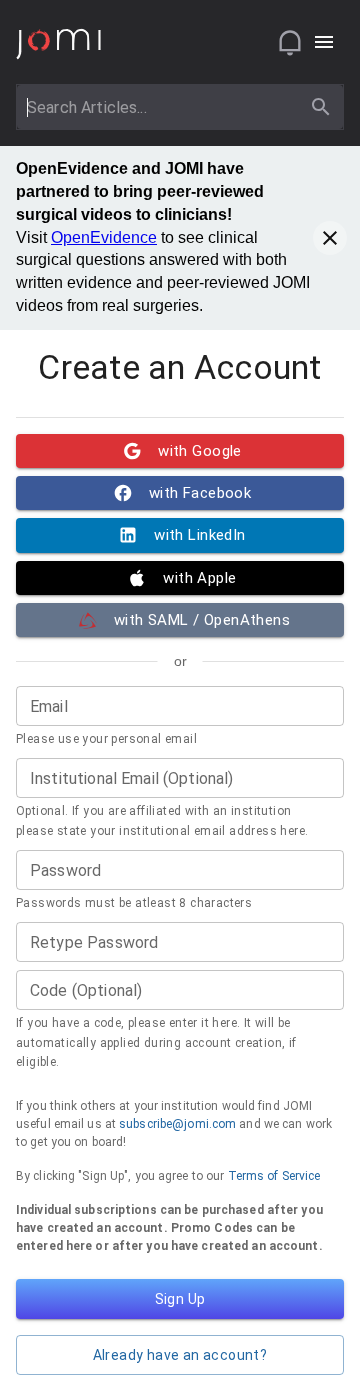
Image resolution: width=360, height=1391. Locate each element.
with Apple (199, 578)
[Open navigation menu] (324, 42)
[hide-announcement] (330, 238)
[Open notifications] (290, 42)
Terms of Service (274, 1176)
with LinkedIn (200, 535)
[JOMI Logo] (58, 42)
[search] (321, 107)
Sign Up (180, 1299)
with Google (200, 451)
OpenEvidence (104, 237)
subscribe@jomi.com (177, 1124)
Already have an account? (180, 1355)
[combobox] (161, 107)
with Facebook (200, 493)
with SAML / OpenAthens (202, 620)
